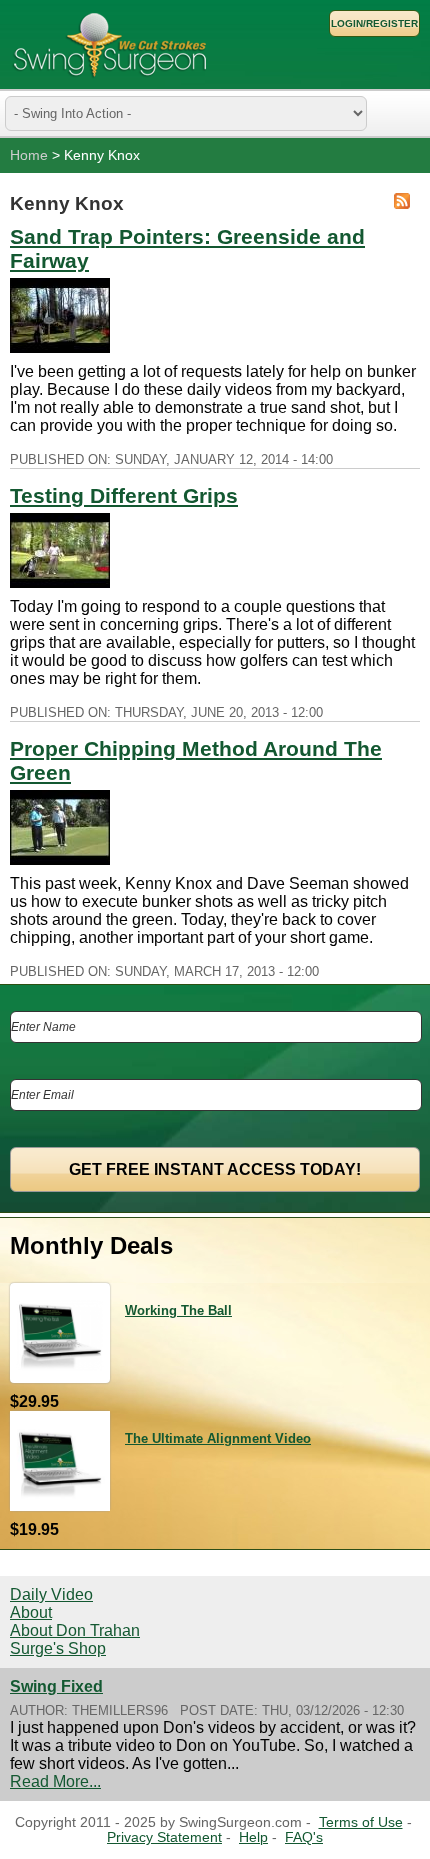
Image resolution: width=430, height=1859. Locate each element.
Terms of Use (361, 1822)
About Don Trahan (75, 1630)
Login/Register (374, 23)
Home (29, 155)
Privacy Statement (164, 1837)
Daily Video (51, 1594)
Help (253, 1837)
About (31, 1612)
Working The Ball (178, 1310)
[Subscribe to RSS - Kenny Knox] (402, 203)
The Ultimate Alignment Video (218, 1438)
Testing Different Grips (124, 495)
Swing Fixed (56, 1686)
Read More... (55, 1781)
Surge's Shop (58, 1648)
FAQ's (304, 1837)
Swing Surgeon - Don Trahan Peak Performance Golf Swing (110, 44)
